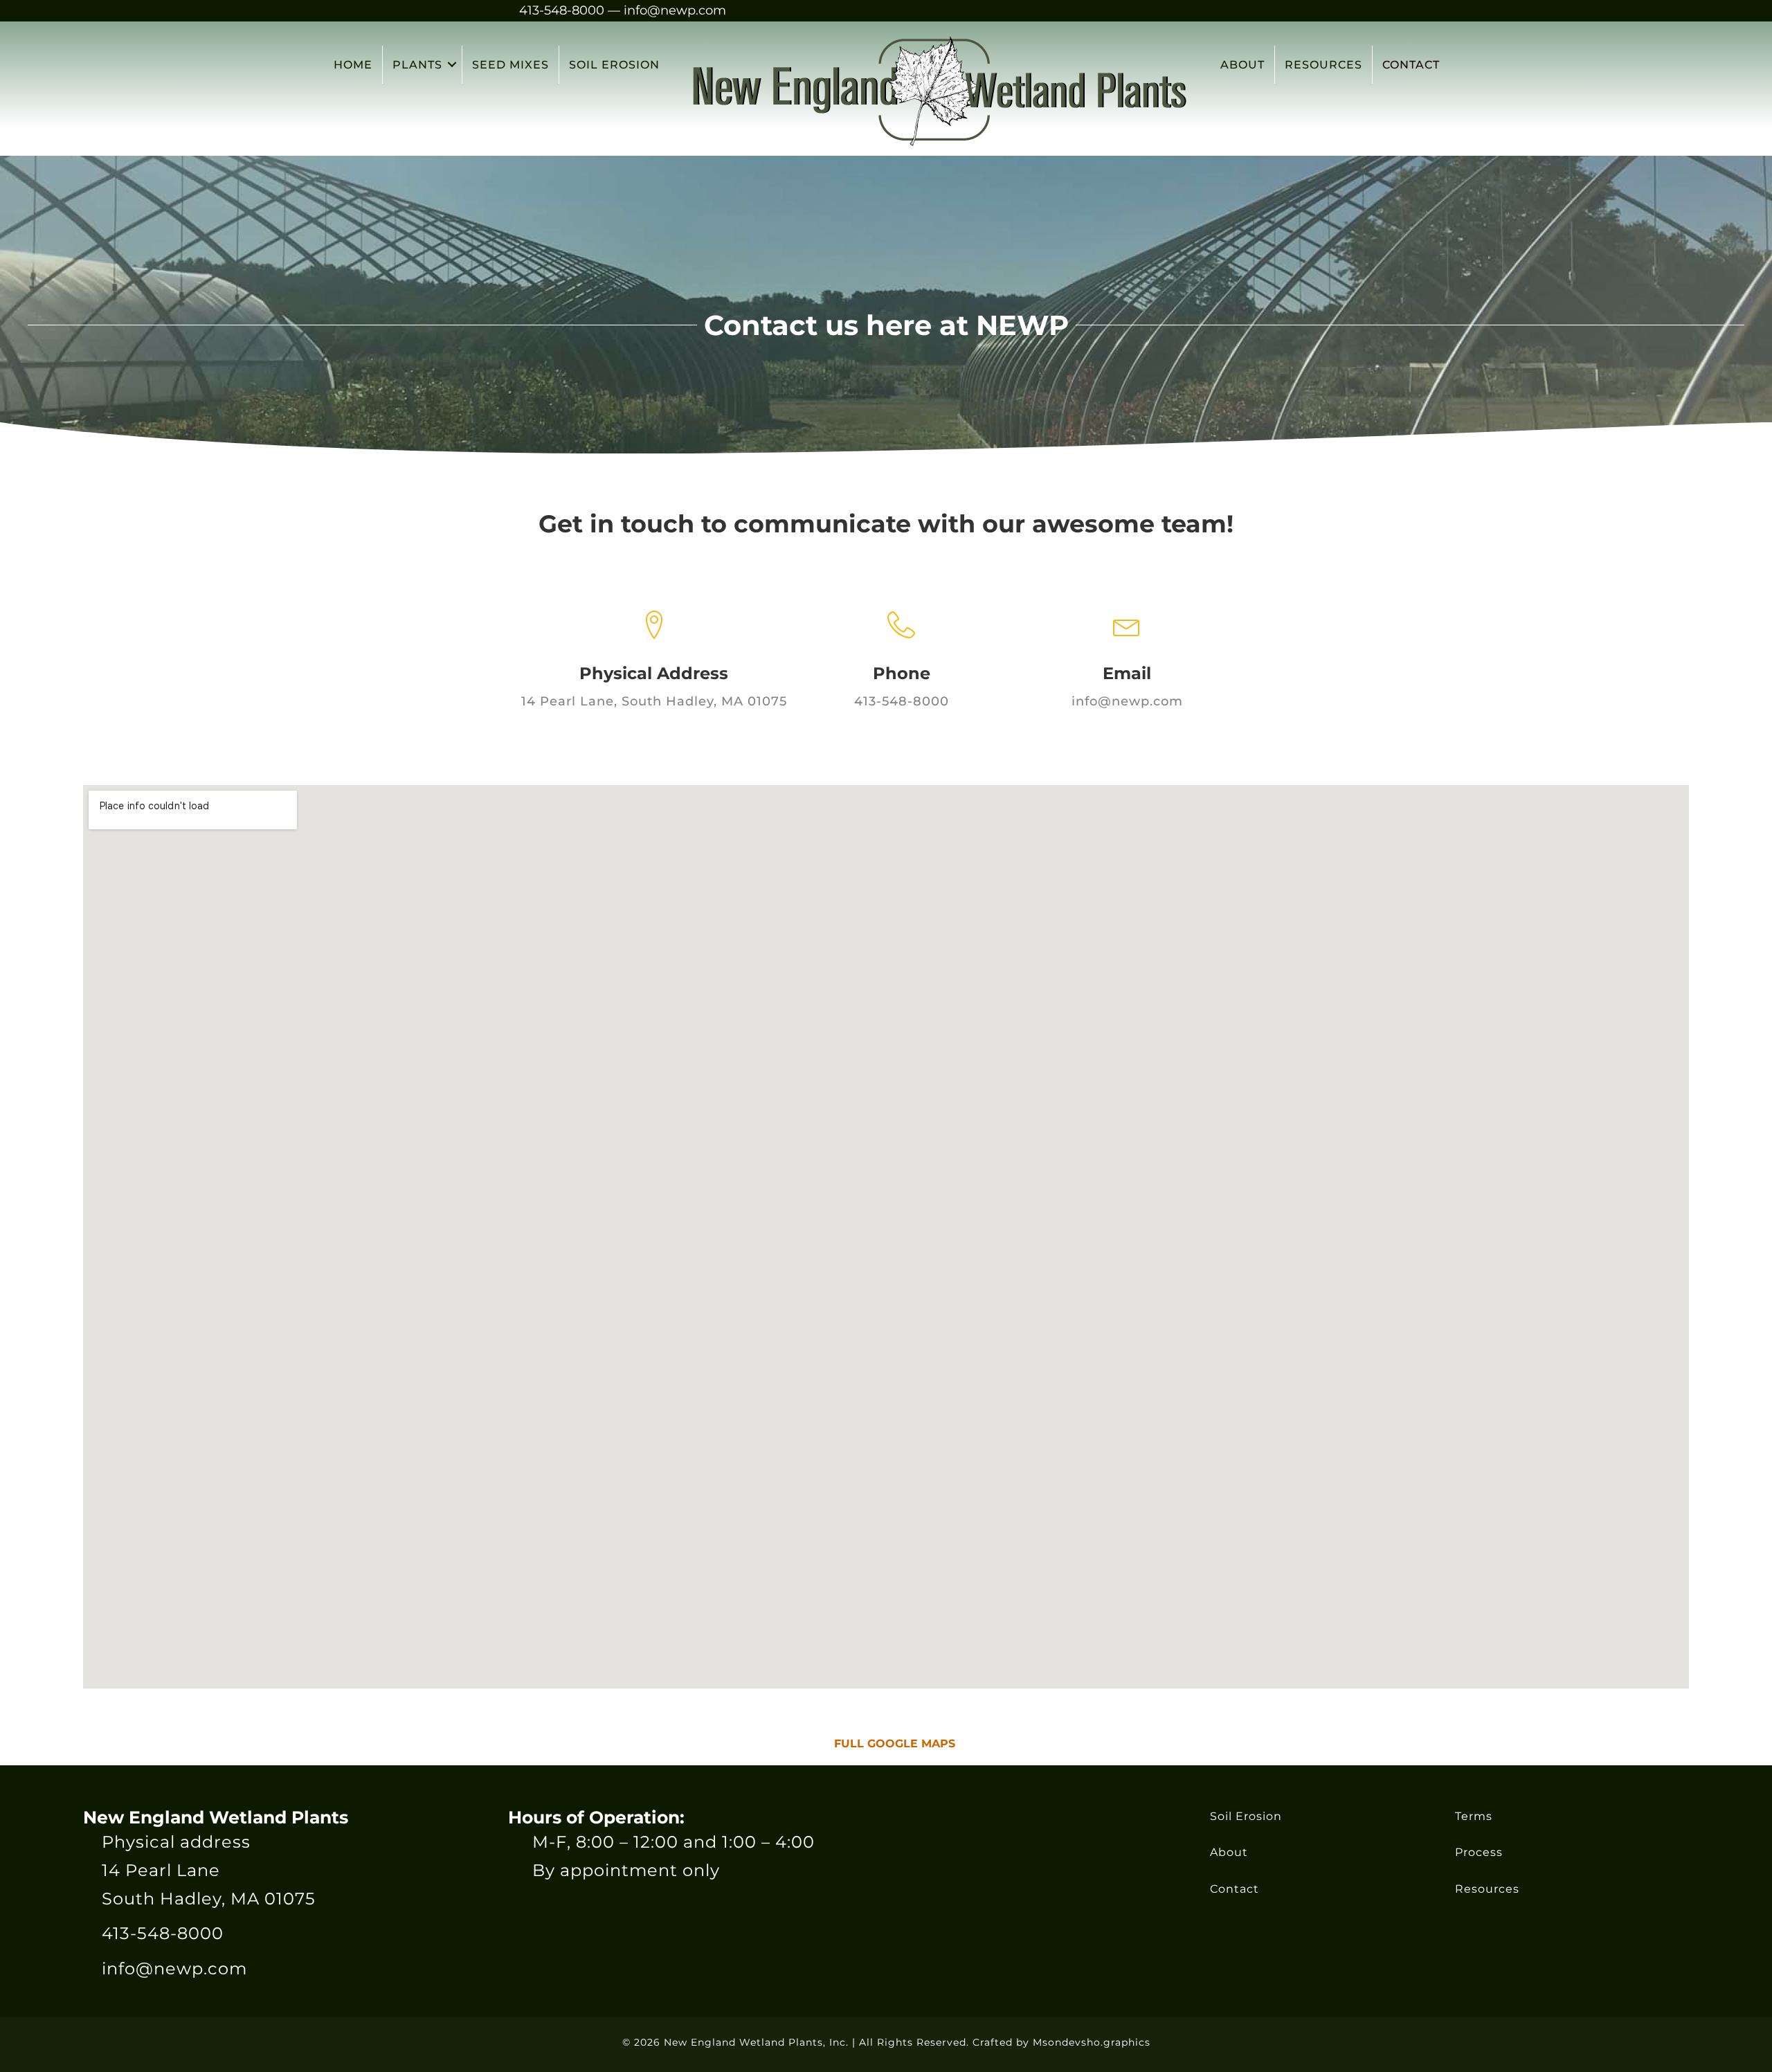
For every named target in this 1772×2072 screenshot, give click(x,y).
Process (1479, 1852)
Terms (1474, 1816)
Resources (1487, 1889)
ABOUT (1242, 65)
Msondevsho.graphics (1092, 2042)
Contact (1235, 1889)
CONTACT (1411, 65)
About (1229, 1852)
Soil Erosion (1246, 1816)
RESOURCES (1323, 65)
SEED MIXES (510, 65)
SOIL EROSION (614, 65)
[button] (452, 65)
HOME (353, 65)
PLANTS (417, 65)
